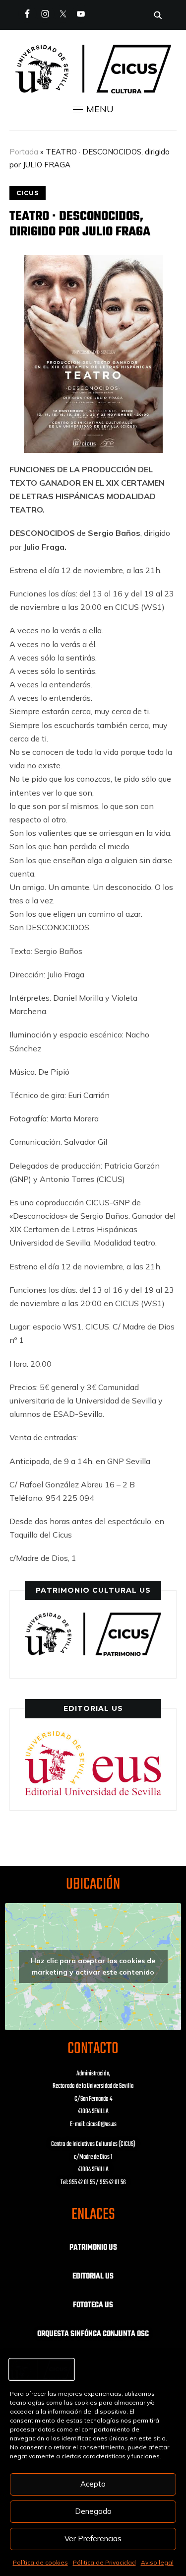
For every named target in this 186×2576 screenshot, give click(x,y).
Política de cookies (40, 2562)
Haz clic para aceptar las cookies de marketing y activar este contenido (93, 1966)
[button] (93, 109)
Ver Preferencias (93, 2539)
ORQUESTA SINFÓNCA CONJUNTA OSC (93, 2334)
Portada (24, 152)
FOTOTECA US (93, 2305)
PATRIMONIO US (93, 2248)
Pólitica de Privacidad (104, 2562)
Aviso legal (157, 2562)
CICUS (28, 193)
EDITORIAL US (93, 2277)
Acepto (93, 2484)
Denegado (93, 2511)
